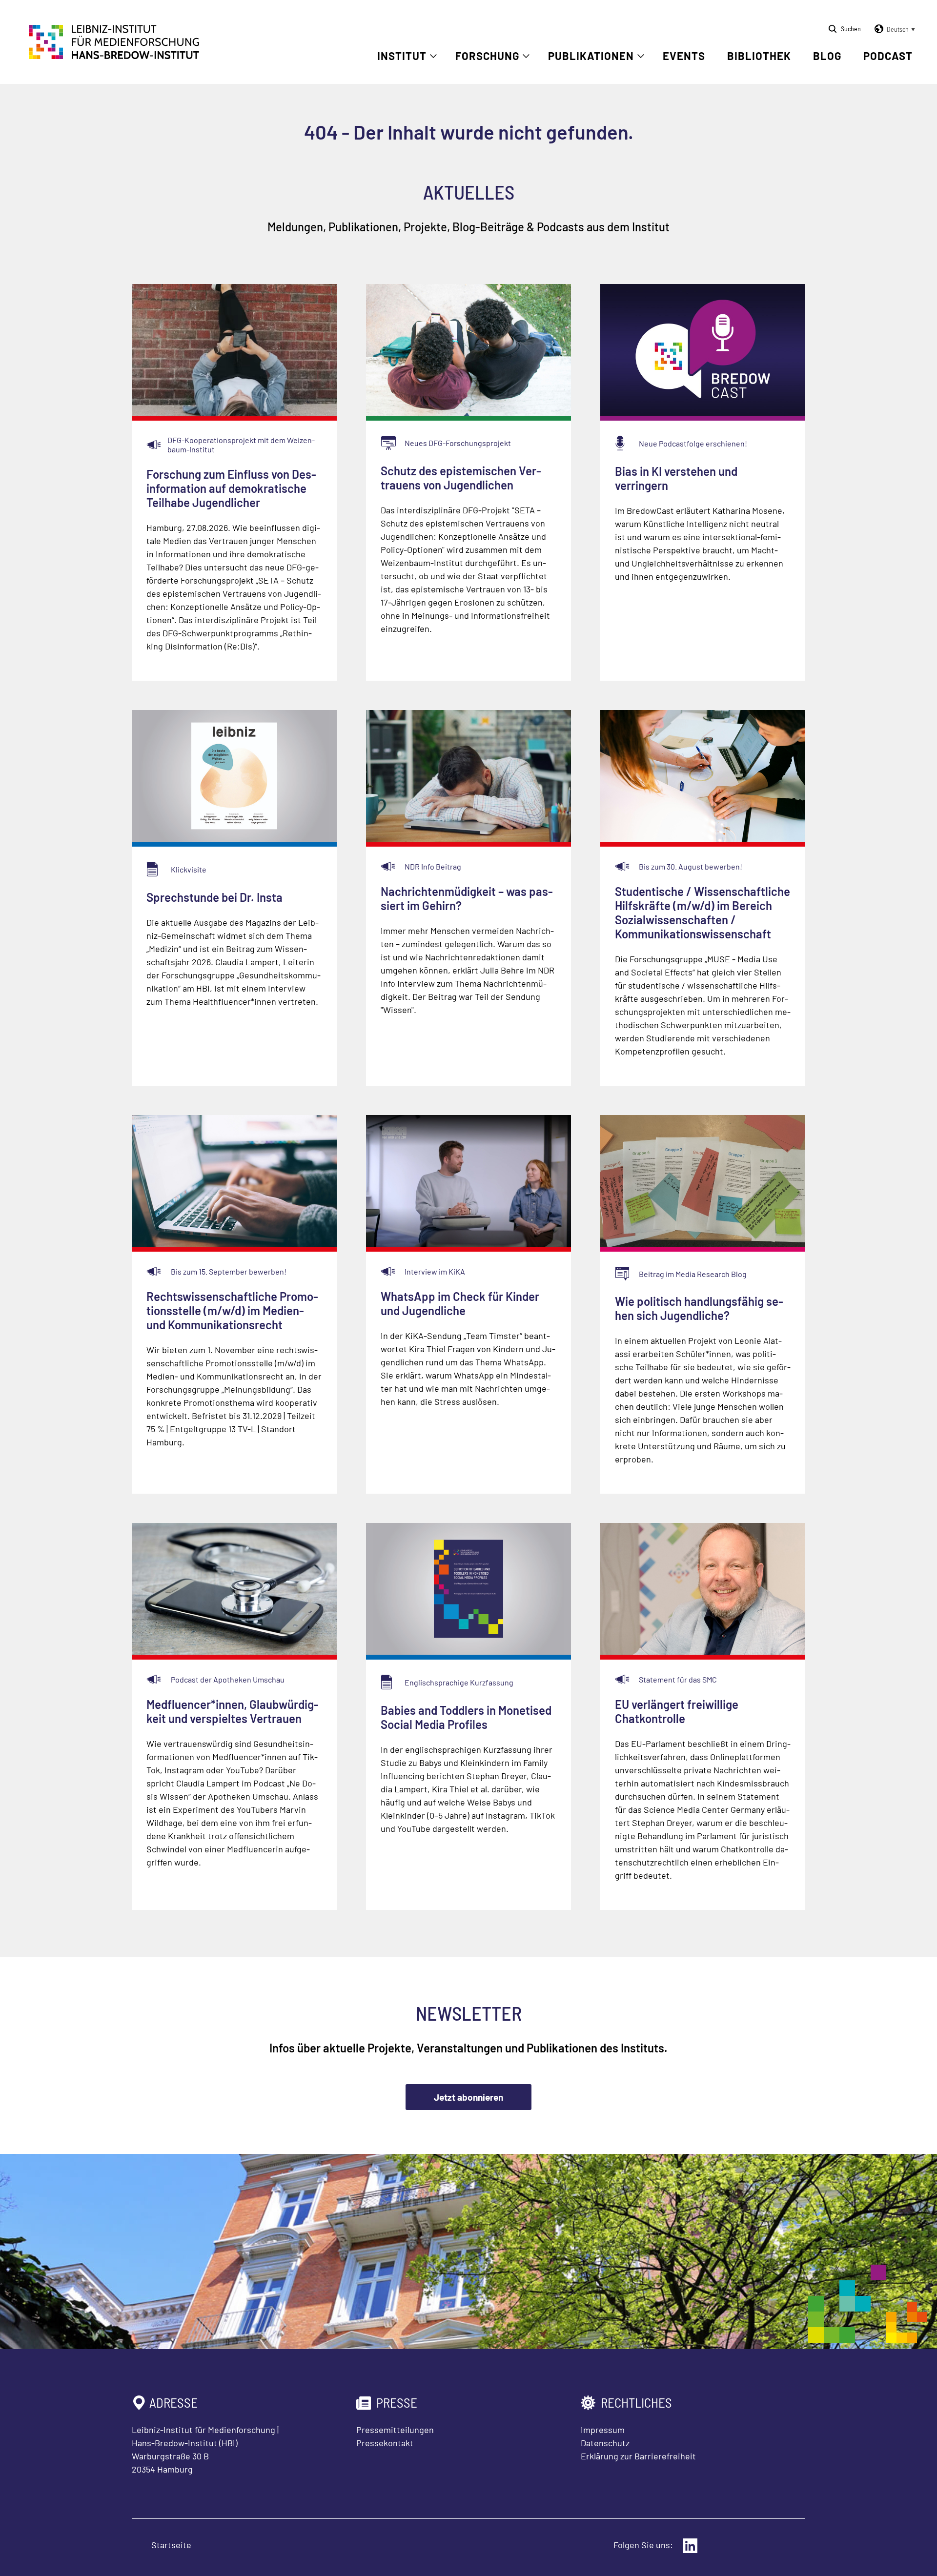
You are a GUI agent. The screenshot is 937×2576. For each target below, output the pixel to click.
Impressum (603, 2430)
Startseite (171, 2545)
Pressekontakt (385, 2443)
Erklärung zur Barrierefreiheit (638, 2456)
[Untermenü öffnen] (433, 56)
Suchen (851, 29)
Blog (827, 56)
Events (684, 56)
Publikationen (591, 56)
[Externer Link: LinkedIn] (690, 2546)
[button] (893, 29)
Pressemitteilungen (395, 2430)
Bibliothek (759, 56)
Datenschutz (605, 2443)
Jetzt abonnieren (468, 2097)
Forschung (487, 56)
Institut (402, 56)
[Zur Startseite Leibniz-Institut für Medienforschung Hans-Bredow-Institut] (114, 56)
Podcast (888, 56)
